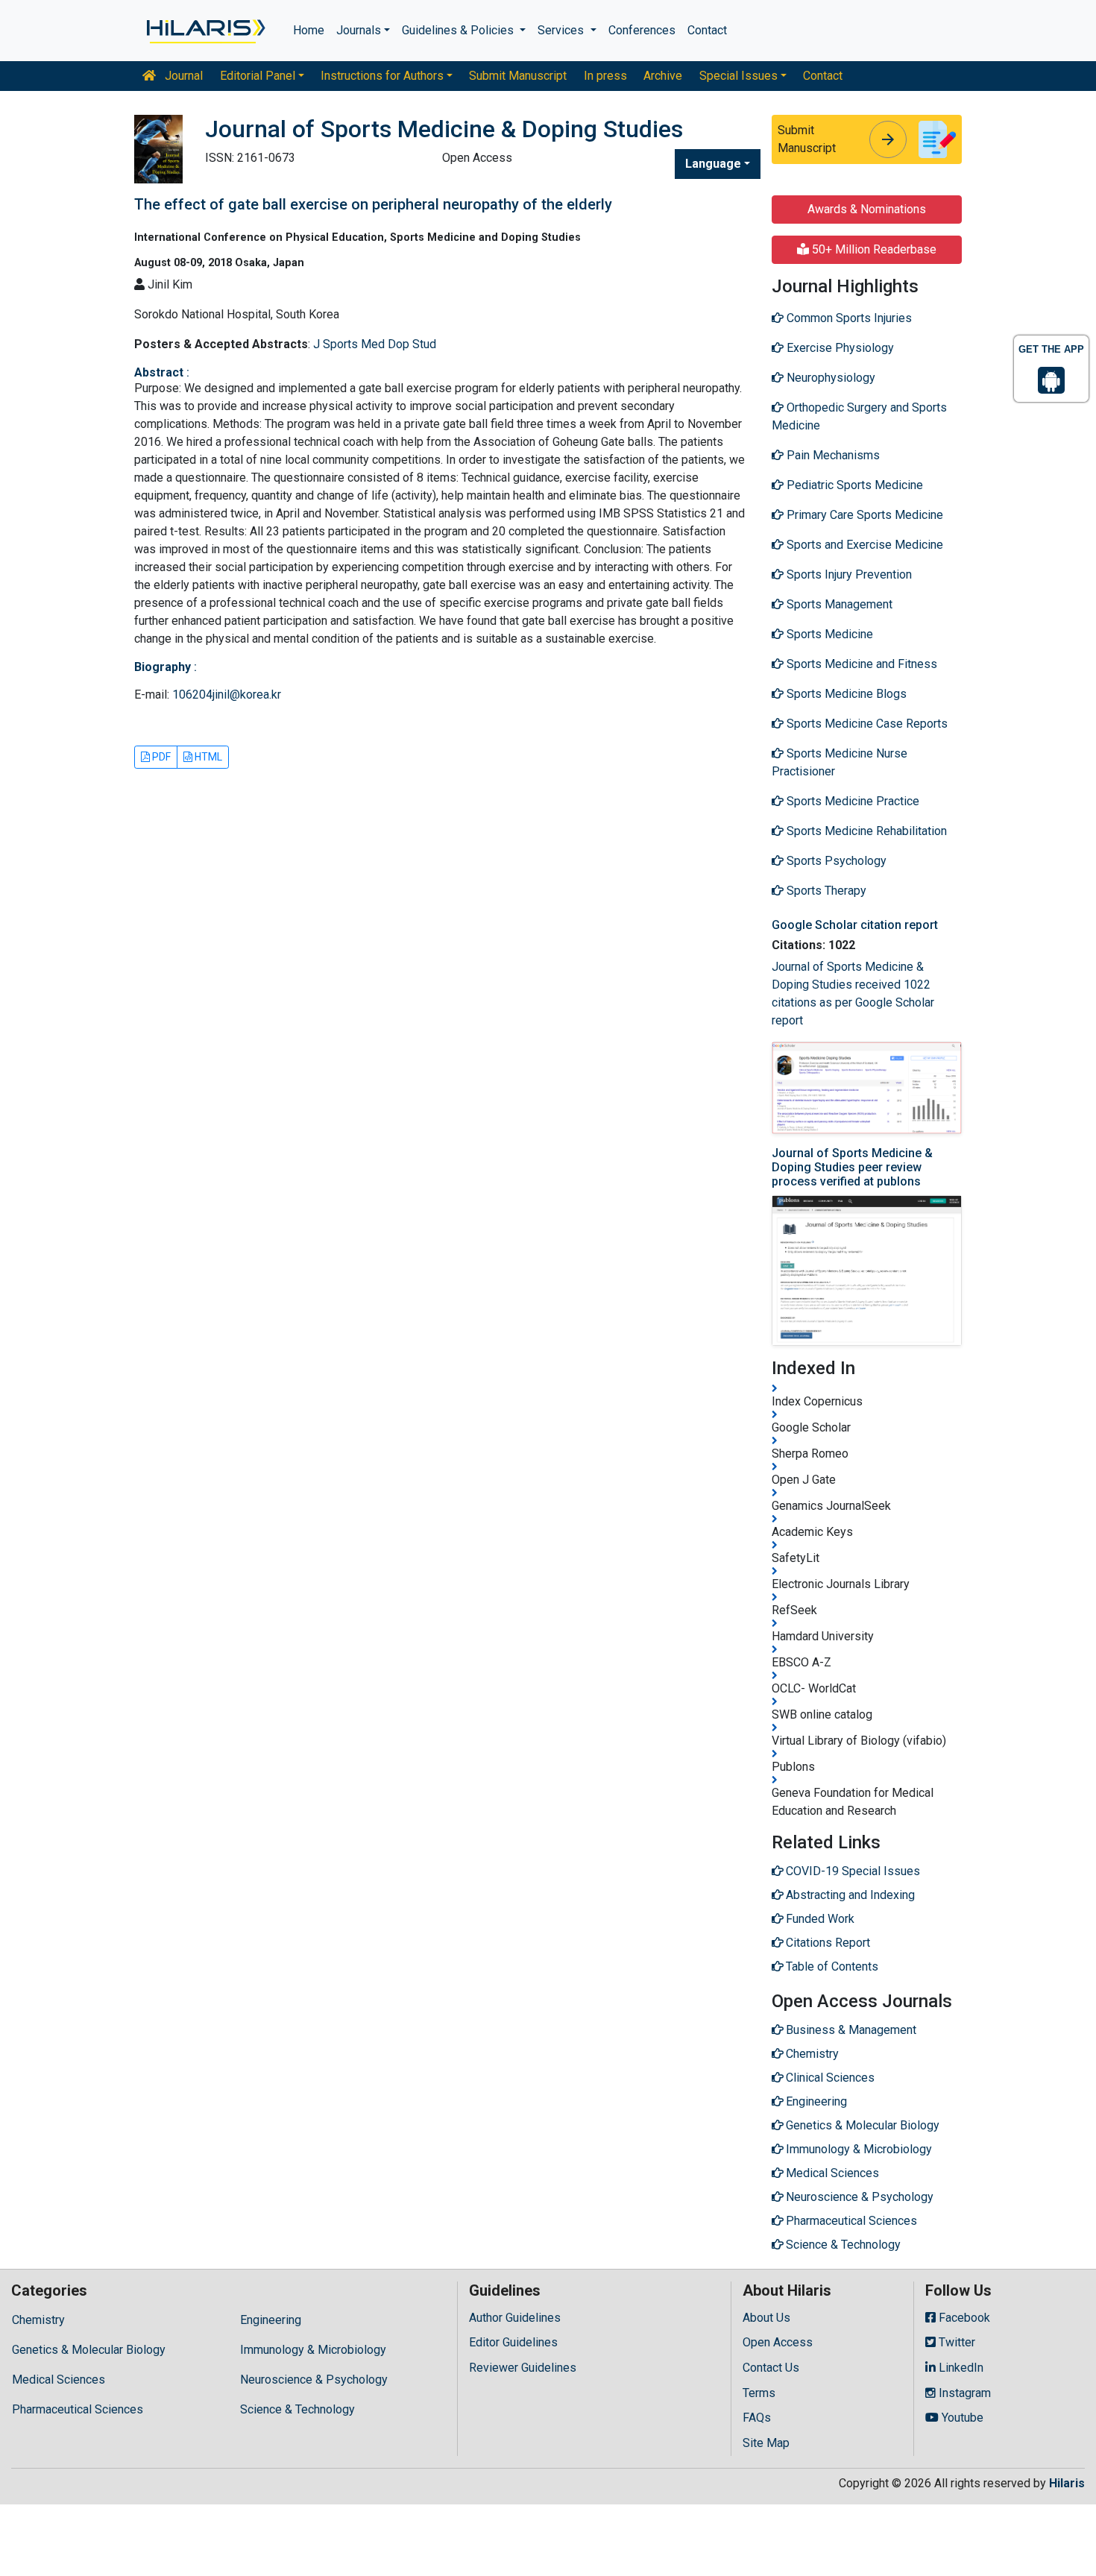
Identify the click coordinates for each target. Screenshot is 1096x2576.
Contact (707, 30)
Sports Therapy (825, 891)
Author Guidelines (515, 2318)
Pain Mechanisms (832, 455)
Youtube (961, 2418)
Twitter (955, 2342)
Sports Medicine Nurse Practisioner (840, 762)
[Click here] (205, 31)
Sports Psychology (835, 861)
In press (605, 76)
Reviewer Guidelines (523, 2368)
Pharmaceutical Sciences (78, 2409)
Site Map (766, 2443)
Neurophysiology (829, 378)
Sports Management (838, 604)
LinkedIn (960, 2368)
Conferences (642, 30)
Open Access (778, 2342)
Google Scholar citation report (855, 925)
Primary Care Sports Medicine (863, 515)
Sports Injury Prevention (848, 574)
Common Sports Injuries (848, 318)
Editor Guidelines (513, 2342)
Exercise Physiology (839, 348)
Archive (663, 76)
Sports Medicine (828, 634)
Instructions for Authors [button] (382, 76)
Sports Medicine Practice (851, 801)
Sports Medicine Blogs (845, 694)
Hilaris (1067, 2483)
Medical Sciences (59, 2380)
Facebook (963, 2318)
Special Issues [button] (738, 76)
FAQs (757, 2418)
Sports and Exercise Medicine (863, 545)
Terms (759, 2393)
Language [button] (713, 164)
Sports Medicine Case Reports (866, 724)
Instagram (963, 2393)
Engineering (271, 2320)
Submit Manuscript (518, 76)
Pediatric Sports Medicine (853, 485)
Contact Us (771, 2368)
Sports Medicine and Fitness (860, 664)
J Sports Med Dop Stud (375, 344)
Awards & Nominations (867, 209)
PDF (160, 757)
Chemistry (38, 2320)
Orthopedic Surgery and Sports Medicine (859, 416)
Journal (182, 76)
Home (309, 30)
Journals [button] (359, 30)
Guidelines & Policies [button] (459, 30)
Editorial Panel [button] (258, 76)
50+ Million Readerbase (873, 249)
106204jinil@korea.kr (227, 695)
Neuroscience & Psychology (314, 2380)
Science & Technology (297, 2409)
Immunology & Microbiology (313, 2350)
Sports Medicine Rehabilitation (865, 831)
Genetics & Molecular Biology (89, 2350)
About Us (766, 2318)
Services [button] (562, 30)
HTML (207, 757)
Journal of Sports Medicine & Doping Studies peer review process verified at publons (852, 1167)
